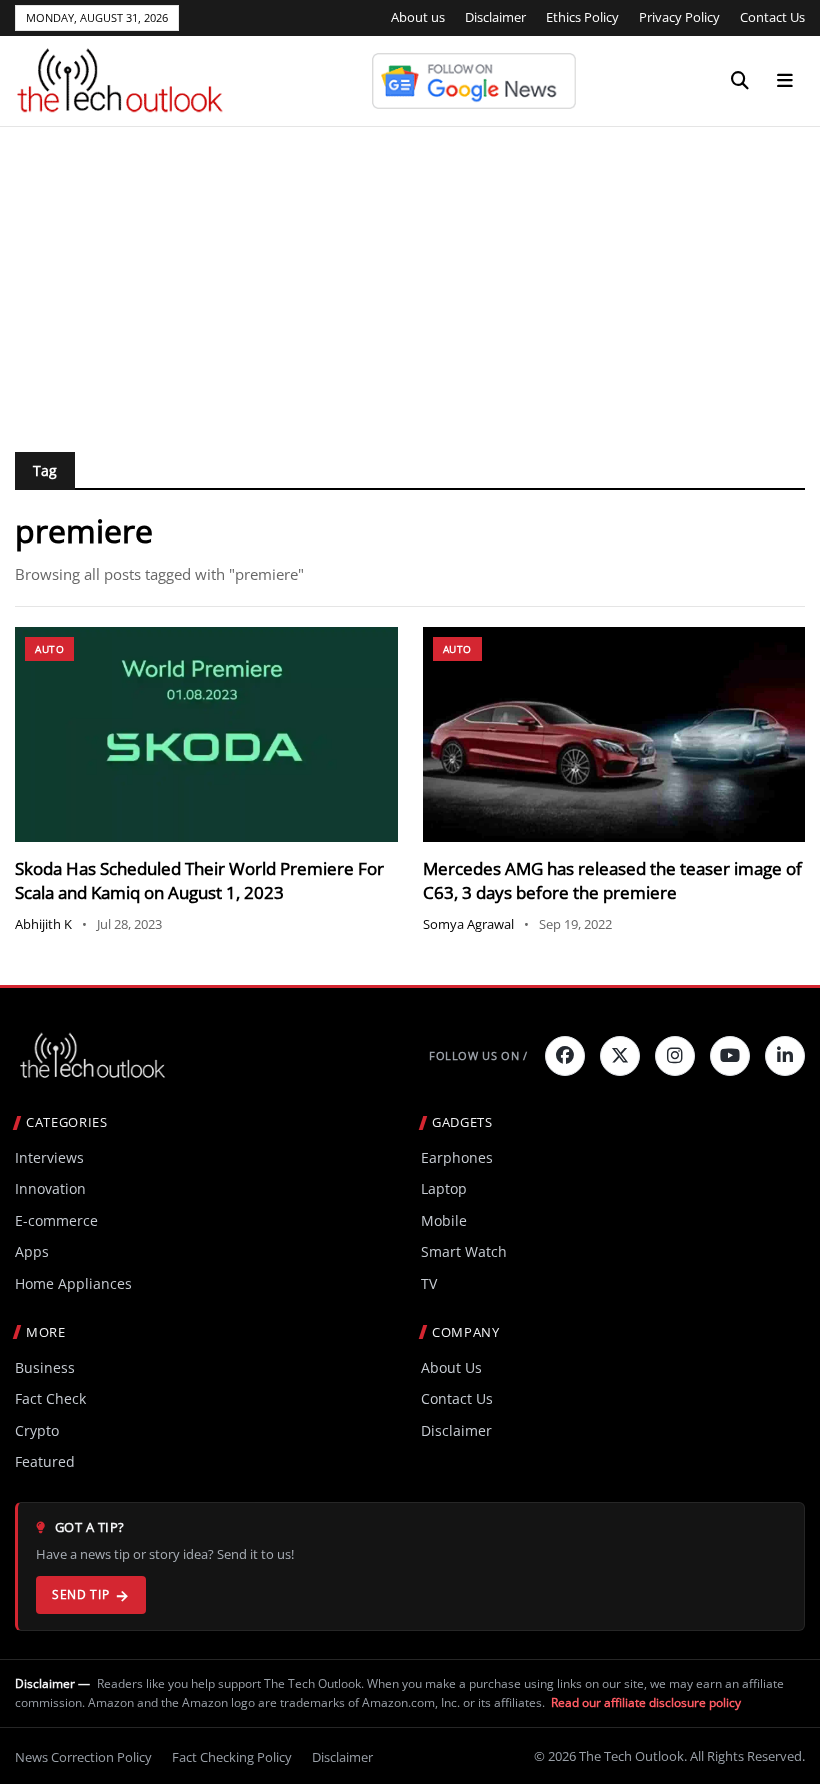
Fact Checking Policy (232, 1757)
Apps (32, 1251)
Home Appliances (73, 1283)
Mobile (444, 1220)
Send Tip (80, 1594)
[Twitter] (620, 1056)
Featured (45, 1461)
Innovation (50, 1188)
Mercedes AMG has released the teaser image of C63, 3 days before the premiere (612, 880)
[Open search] (740, 81)
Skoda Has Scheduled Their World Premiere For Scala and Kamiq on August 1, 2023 (199, 880)
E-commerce (56, 1220)
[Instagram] (675, 1056)
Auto (49, 649)
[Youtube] (730, 1056)
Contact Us (772, 17)
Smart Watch (464, 1251)
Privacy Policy (679, 17)
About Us (451, 1367)
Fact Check (50, 1398)
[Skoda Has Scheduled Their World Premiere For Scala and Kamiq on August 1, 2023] (206, 734)
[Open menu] (785, 81)
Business (45, 1367)
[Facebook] (565, 1056)
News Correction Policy (83, 1757)
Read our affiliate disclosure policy (646, 1702)
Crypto (37, 1430)
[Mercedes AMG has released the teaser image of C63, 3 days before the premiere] (614, 734)
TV (429, 1283)
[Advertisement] (410, 277)
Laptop (444, 1188)
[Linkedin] (785, 1056)
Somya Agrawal (468, 924)
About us (418, 17)
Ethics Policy (582, 17)
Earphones (457, 1157)
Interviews (49, 1157)
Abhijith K (43, 924)
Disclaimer (495, 17)
